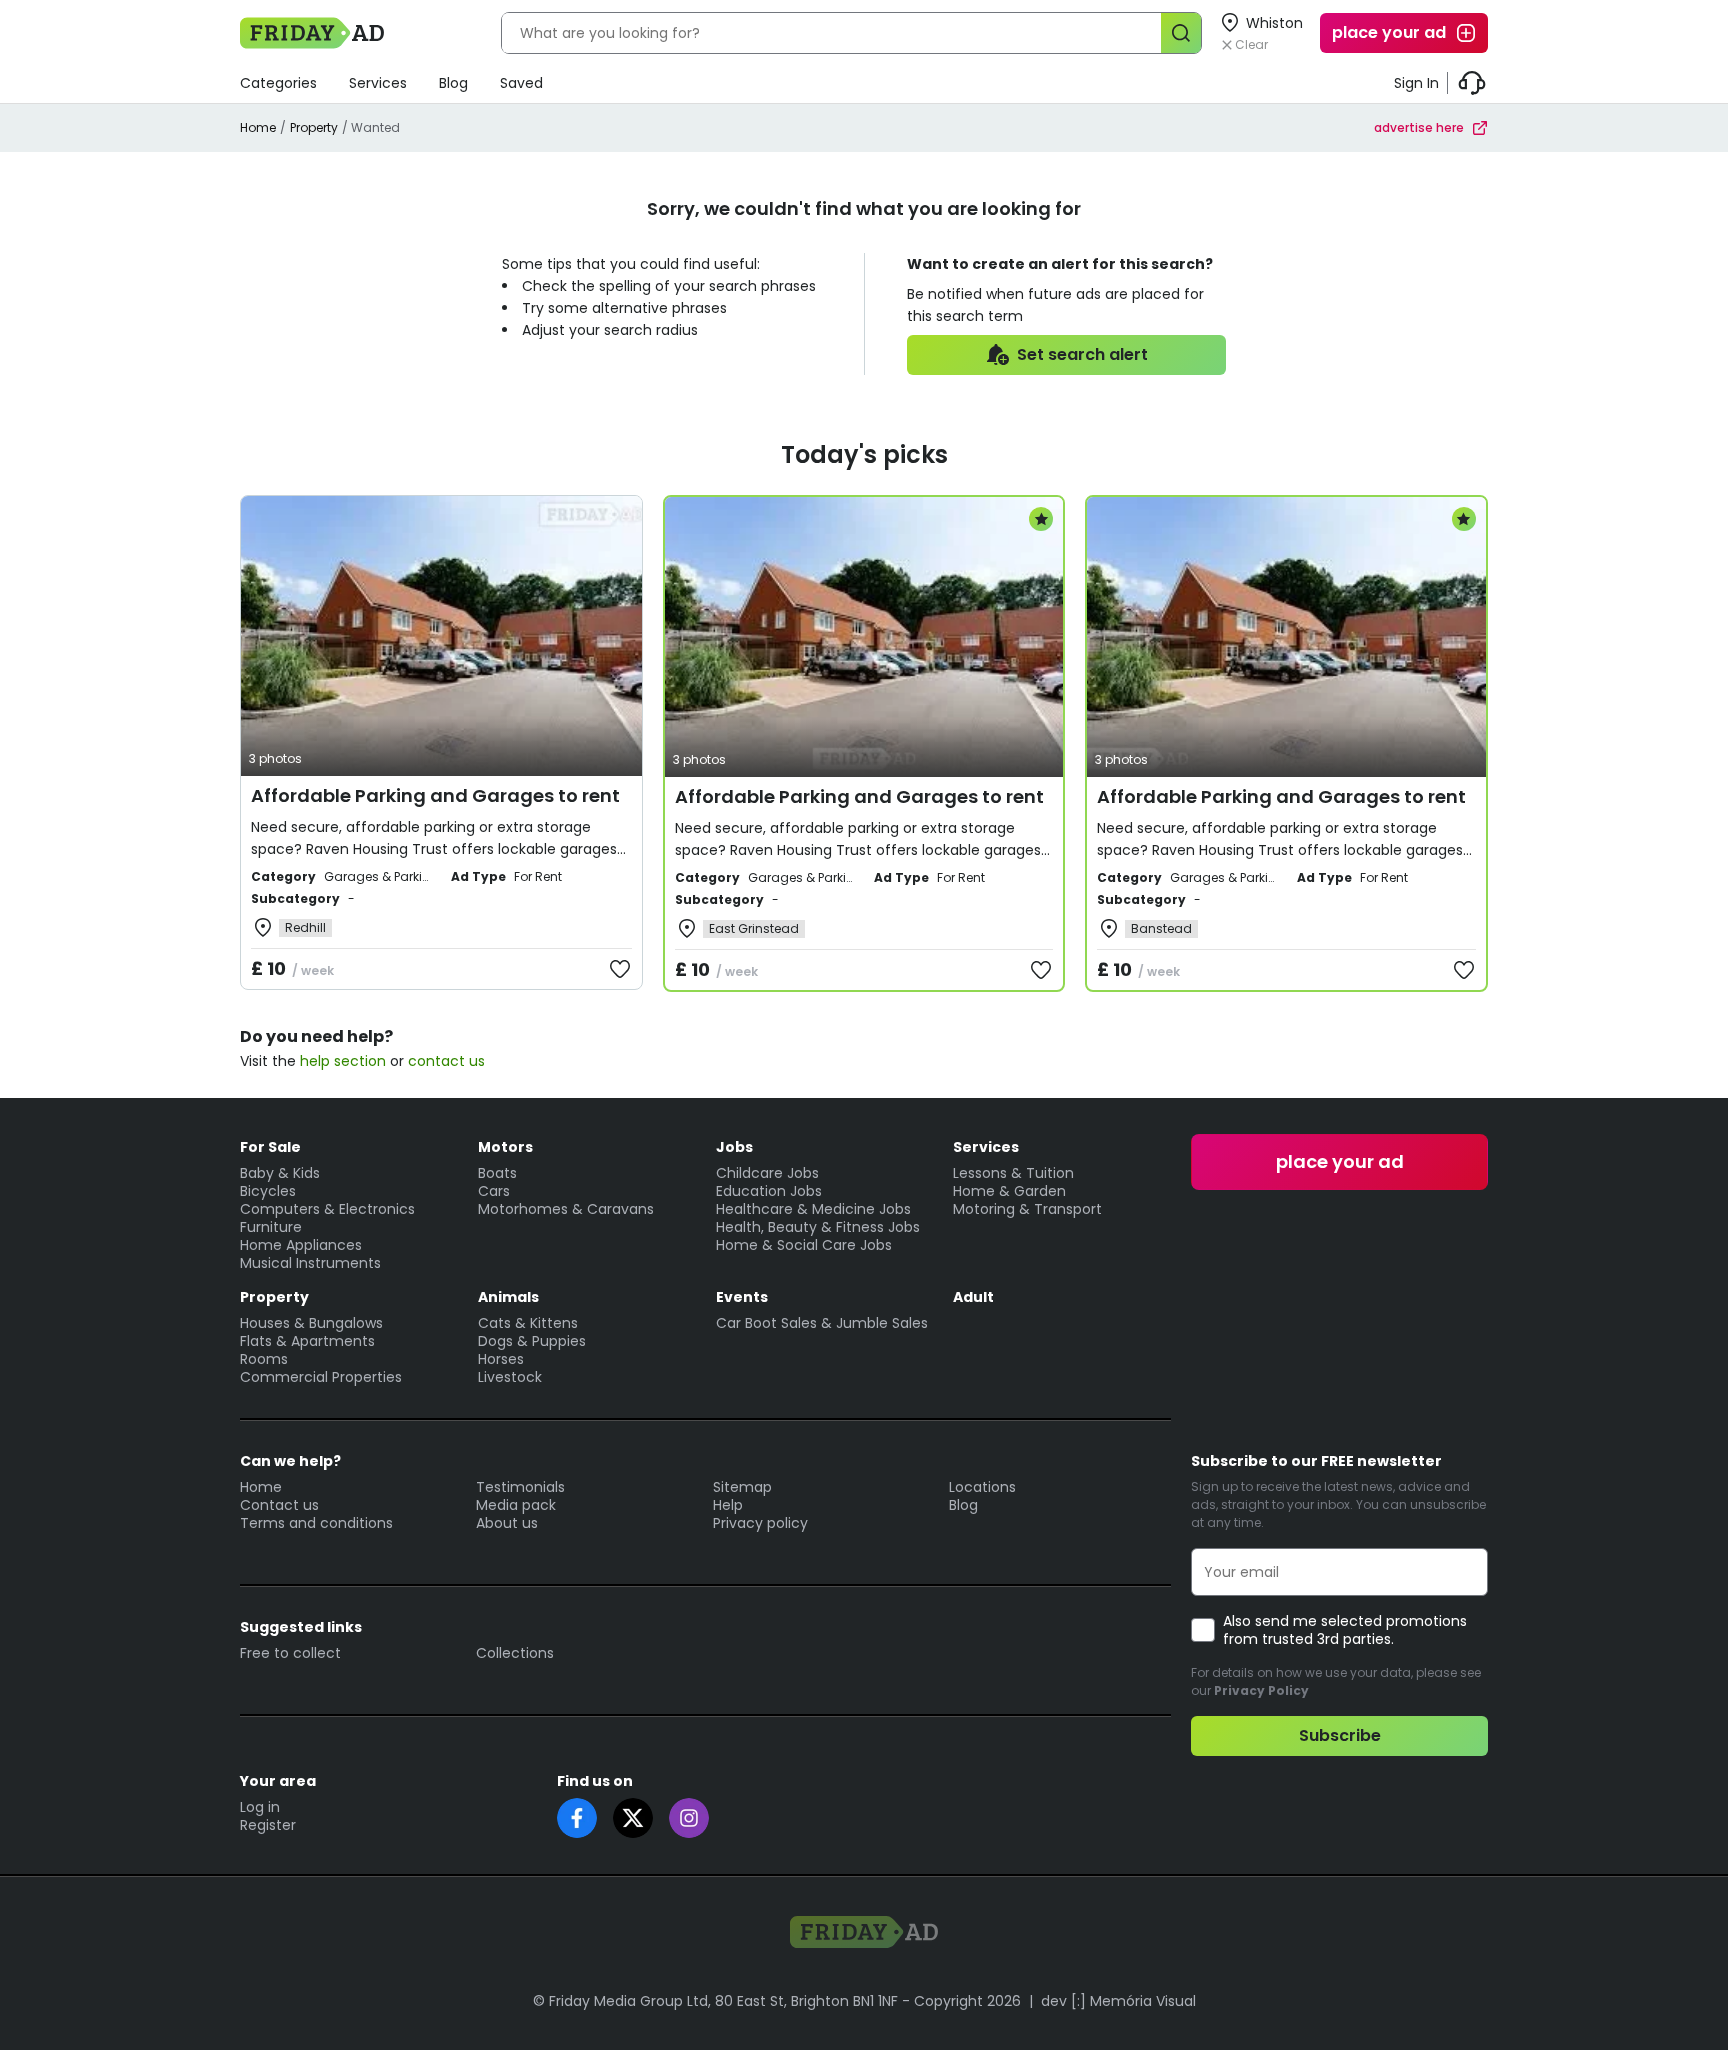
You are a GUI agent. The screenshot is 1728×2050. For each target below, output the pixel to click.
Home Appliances (301, 1245)
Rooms (264, 1359)
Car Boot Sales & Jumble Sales (822, 1323)
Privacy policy (760, 1523)
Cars (494, 1191)
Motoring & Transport (1027, 1209)
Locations (982, 1487)
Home (258, 127)
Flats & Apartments (307, 1341)
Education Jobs (769, 1191)
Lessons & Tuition (1013, 1173)
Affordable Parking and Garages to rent (435, 795)
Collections (515, 1653)
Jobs (734, 1147)
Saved (521, 83)
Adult (973, 1297)
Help (728, 1505)
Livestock (510, 1377)
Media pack (516, 1505)
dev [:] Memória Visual (1118, 2001)
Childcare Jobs (767, 1173)
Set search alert (1082, 354)
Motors (505, 1147)
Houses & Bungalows (311, 1323)
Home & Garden (1009, 1191)
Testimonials (520, 1487)
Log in (260, 1807)
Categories (278, 83)
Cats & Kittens (528, 1323)
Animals (508, 1297)
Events (742, 1297)
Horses (501, 1359)
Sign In (1416, 83)
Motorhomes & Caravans (566, 1209)
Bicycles (268, 1191)
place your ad (1389, 32)
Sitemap (742, 1487)
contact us (446, 1061)
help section (343, 1061)
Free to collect (290, 1653)
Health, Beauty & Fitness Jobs (818, 1227)
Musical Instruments (310, 1263)
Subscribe (1340, 1735)
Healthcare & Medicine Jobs (813, 1209)
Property (314, 127)
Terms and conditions (316, 1523)
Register (268, 1825)
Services (378, 83)
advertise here (1419, 127)
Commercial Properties (321, 1377)
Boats (497, 1173)
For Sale (270, 1147)
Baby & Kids (280, 1173)
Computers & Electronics (327, 1209)
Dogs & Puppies (532, 1341)
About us (507, 1523)
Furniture (271, 1227)
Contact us (279, 1505)
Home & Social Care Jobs (804, 1245)
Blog (453, 83)
